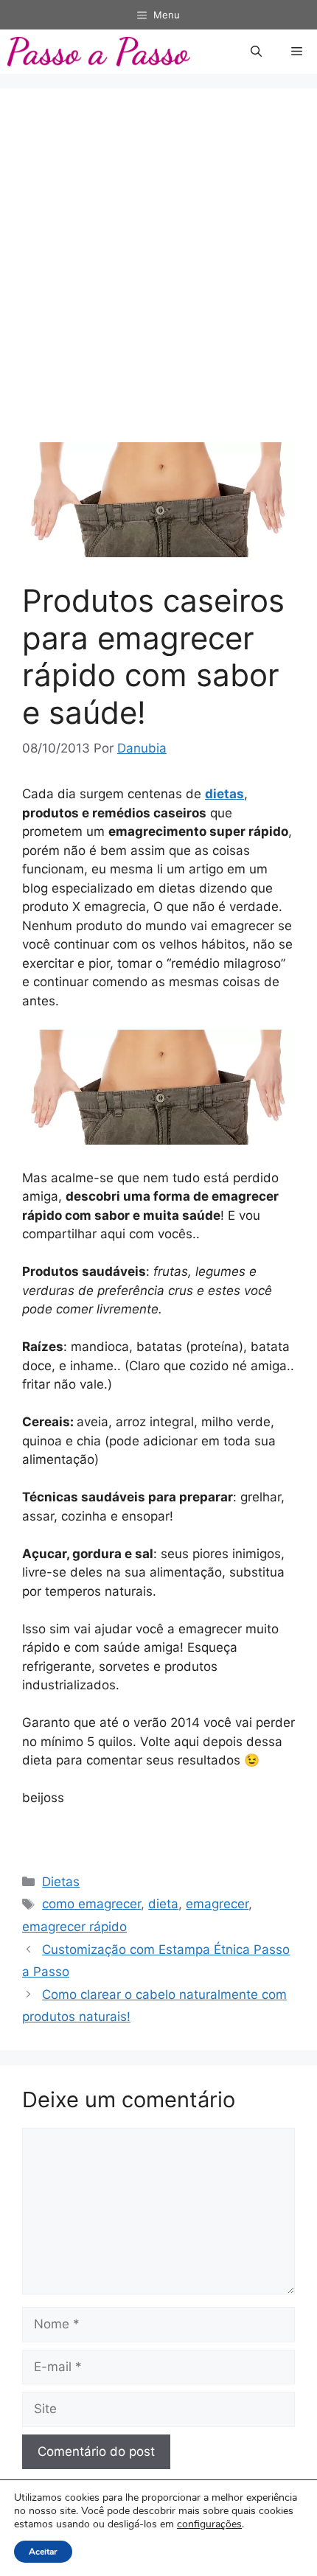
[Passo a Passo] (99, 52)
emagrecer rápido (74, 1927)
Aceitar (43, 2552)
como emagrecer (91, 1904)
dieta (163, 1904)
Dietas (61, 1882)
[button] (256, 52)
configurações (209, 2524)
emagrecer (217, 1904)
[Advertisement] (158, 276)
